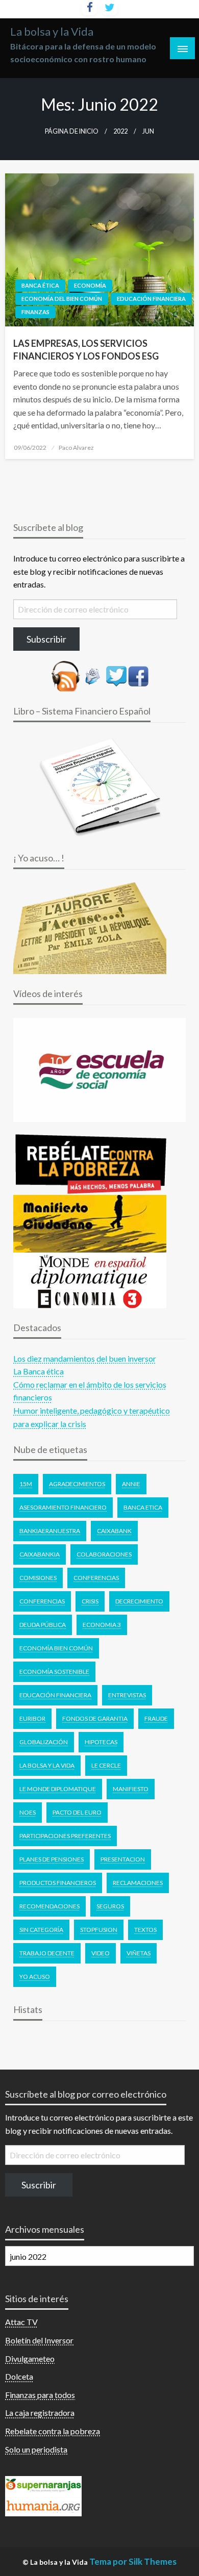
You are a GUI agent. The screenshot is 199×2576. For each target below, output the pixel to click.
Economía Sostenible (54, 1672)
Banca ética (40, 285)
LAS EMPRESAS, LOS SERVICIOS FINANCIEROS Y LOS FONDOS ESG (86, 350)
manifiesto (131, 1789)
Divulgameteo (30, 2358)
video (101, 1953)
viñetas (139, 1953)
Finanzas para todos (40, 2395)
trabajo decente (47, 1953)
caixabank (114, 1531)
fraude (156, 1718)
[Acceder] (116, 675)
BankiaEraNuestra (50, 1531)
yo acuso (35, 1976)
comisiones (38, 1578)
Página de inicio (72, 131)
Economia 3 (102, 1625)
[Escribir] (93, 675)
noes (28, 1812)
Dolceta (19, 2376)
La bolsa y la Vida (52, 32)
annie (131, 1484)
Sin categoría (41, 1930)
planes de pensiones (52, 1859)
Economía (90, 285)
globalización (44, 1742)
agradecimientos (77, 1484)
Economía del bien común (62, 299)
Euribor (32, 1718)
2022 (120, 131)
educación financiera (55, 1695)
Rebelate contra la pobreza (53, 2431)
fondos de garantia (95, 1718)
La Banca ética (39, 1371)
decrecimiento (139, 1601)
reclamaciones (138, 1883)
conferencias (42, 1601)
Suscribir (39, 2185)
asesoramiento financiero (63, 1507)
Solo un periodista (36, 2449)
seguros (110, 1906)
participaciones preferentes (65, 1836)
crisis (90, 1601)
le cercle (106, 1765)
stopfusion (99, 1930)
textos (145, 1930)
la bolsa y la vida (47, 1765)
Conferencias (96, 1578)
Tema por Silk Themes (133, 2561)
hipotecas (101, 1742)
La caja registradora (40, 2413)
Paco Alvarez (76, 448)
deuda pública (43, 1625)
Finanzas (35, 312)
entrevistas (127, 1695)
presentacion (123, 1859)
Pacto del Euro (77, 1812)
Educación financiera (151, 299)
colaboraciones (104, 1554)
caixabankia (40, 1554)
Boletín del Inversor (39, 2340)
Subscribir (46, 639)
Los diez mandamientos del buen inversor (85, 1358)
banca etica (143, 1507)
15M (26, 1484)
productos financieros (58, 1883)
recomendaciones (49, 1906)
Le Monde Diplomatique (58, 1789)
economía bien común (56, 1648)
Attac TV (21, 2322)
